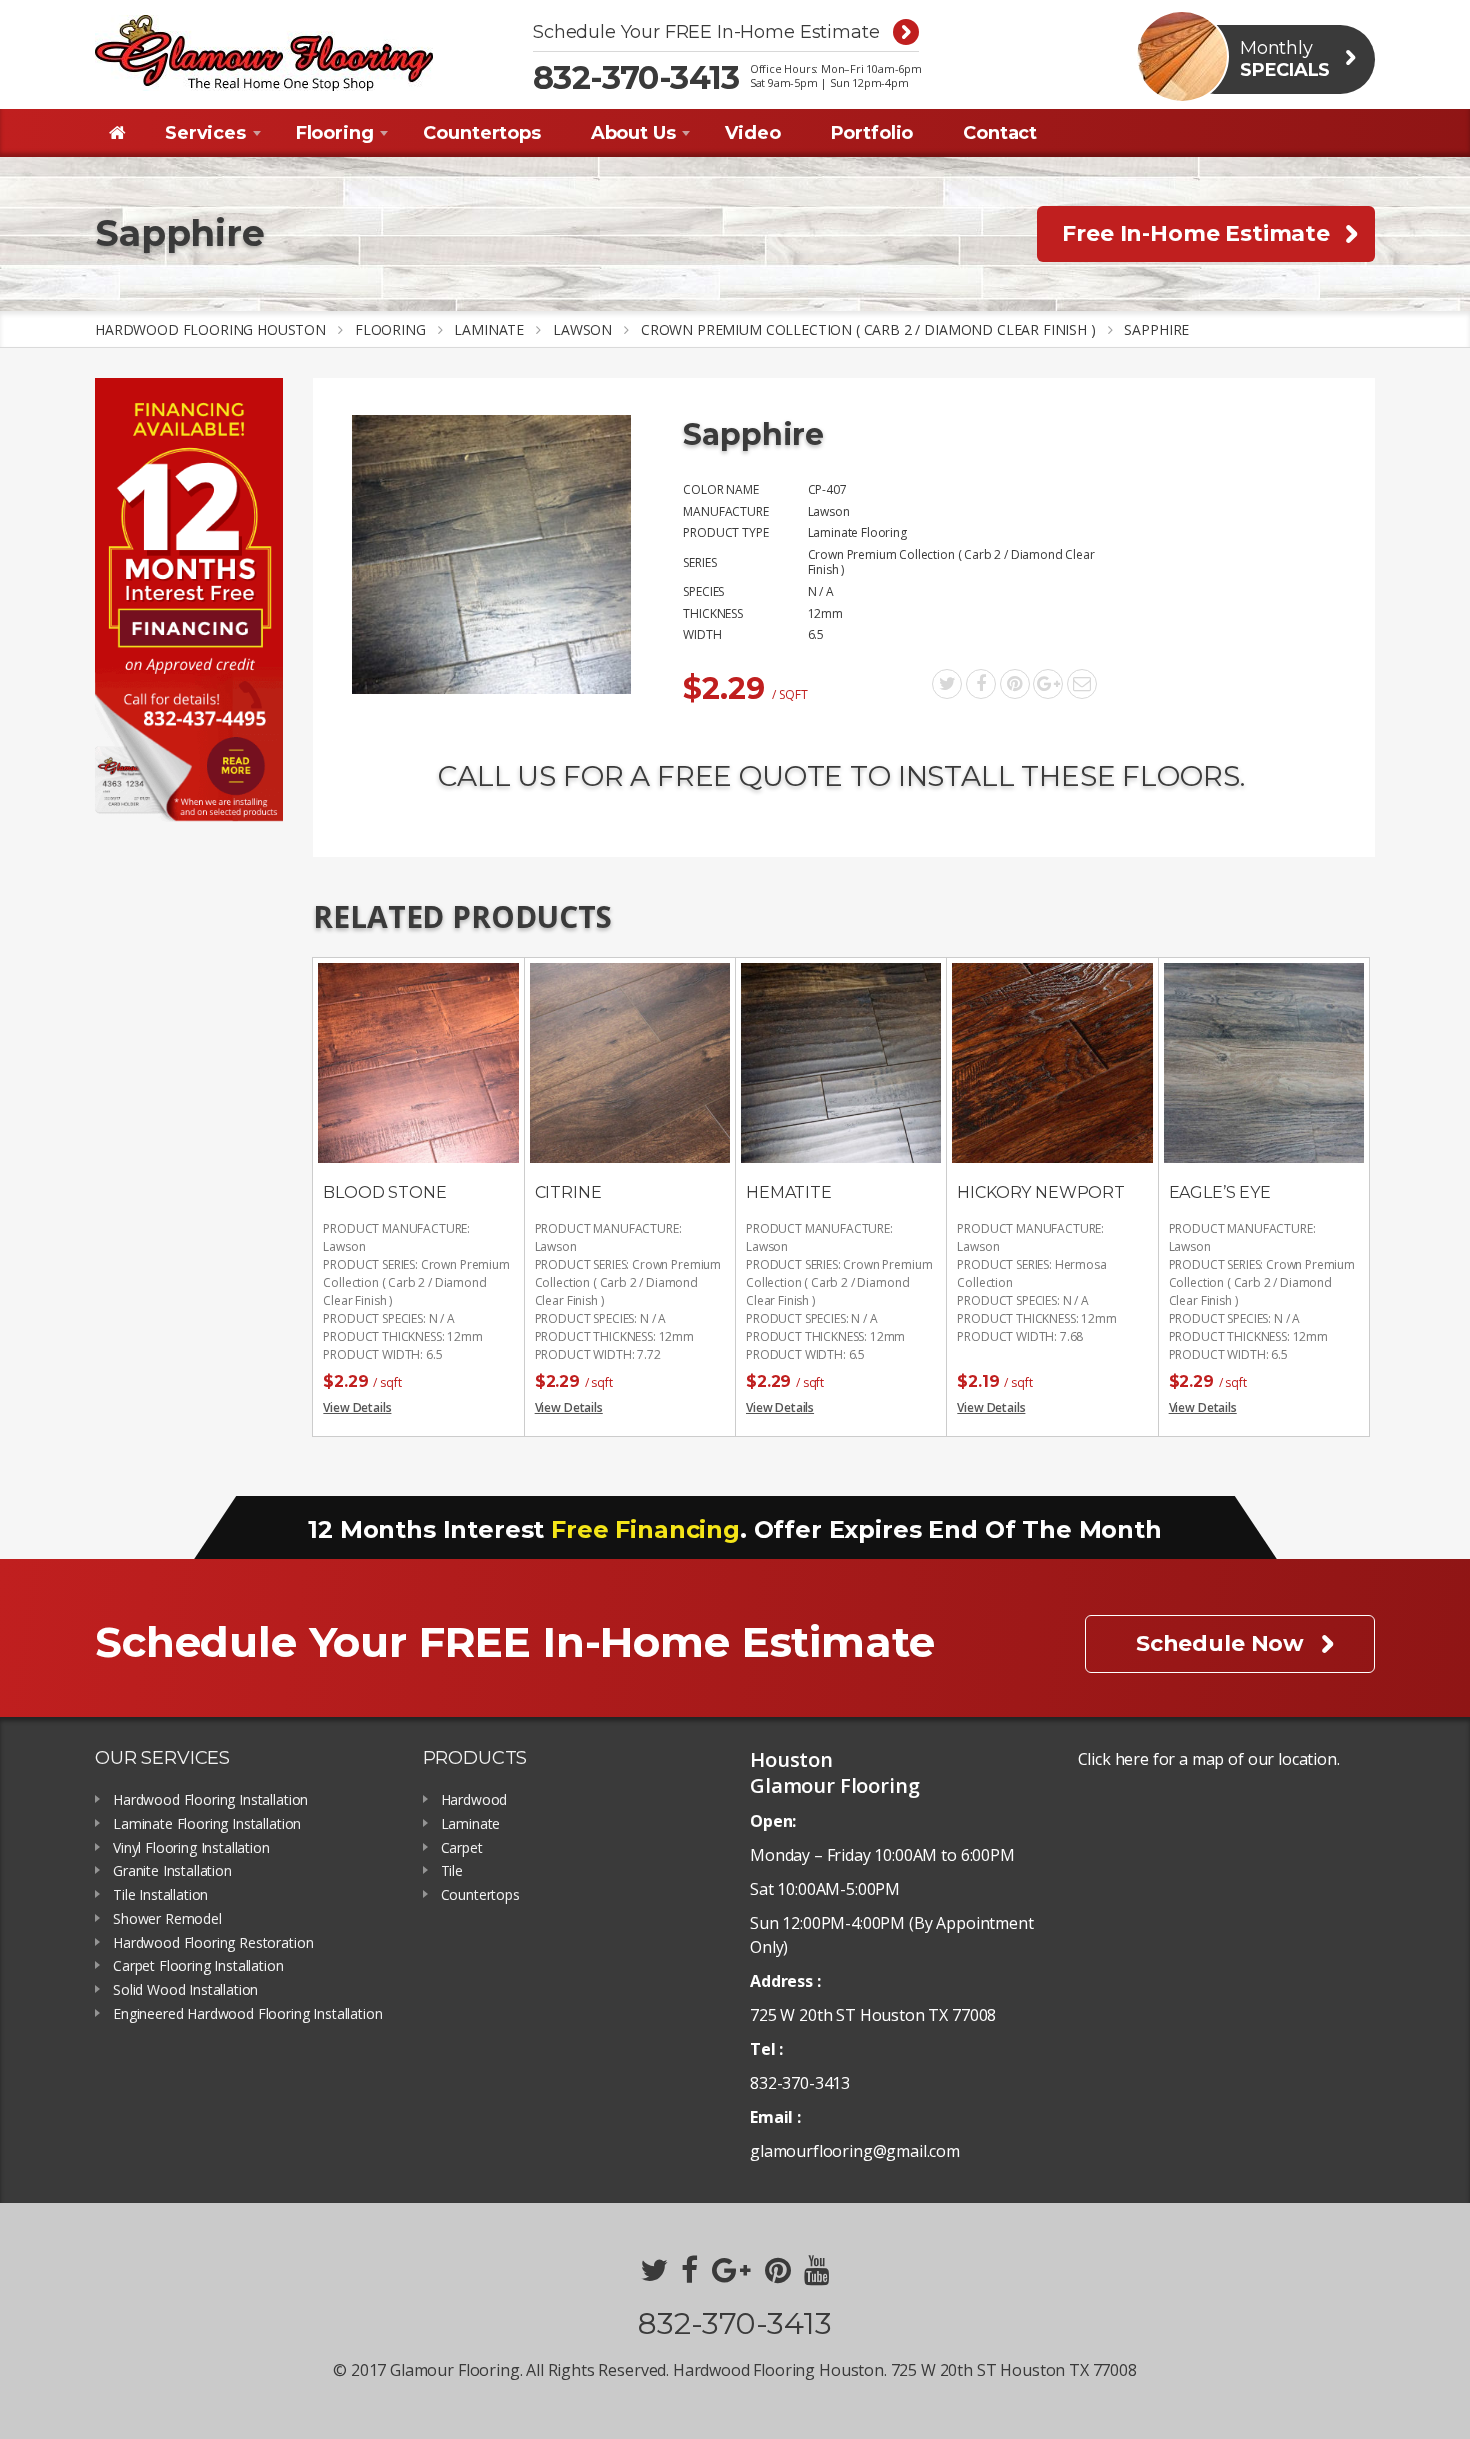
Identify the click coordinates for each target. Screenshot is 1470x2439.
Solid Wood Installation (185, 1990)
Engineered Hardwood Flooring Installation (247, 2014)
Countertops (480, 1895)
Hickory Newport (1041, 1192)
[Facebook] (981, 684)
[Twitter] (947, 684)
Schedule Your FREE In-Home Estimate (706, 33)
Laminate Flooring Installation (207, 1824)
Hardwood (474, 1800)
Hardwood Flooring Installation (210, 1800)
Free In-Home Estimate (1196, 233)
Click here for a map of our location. (1209, 1759)
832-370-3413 (636, 78)
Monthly (1285, 59)
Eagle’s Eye (1220, 1192)
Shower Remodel (167, 1919)
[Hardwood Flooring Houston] (264, 53)
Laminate (471, 1824)
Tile (452, 1871)
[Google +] (1048, 684)
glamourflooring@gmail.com (855, 2151)
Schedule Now (1220, 1643)
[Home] (117, 133)
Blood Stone (384, 1192)
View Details (357, 1407)
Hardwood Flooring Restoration (213, 1943)
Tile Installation (160, 1895)
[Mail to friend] (1082, 684)
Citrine (568, 1192)
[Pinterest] (1015, 684)
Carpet (462, 1848)
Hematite (789, 1192)
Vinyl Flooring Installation (191, 1848)
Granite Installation (172, 1871)
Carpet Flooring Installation (198, 1966)
